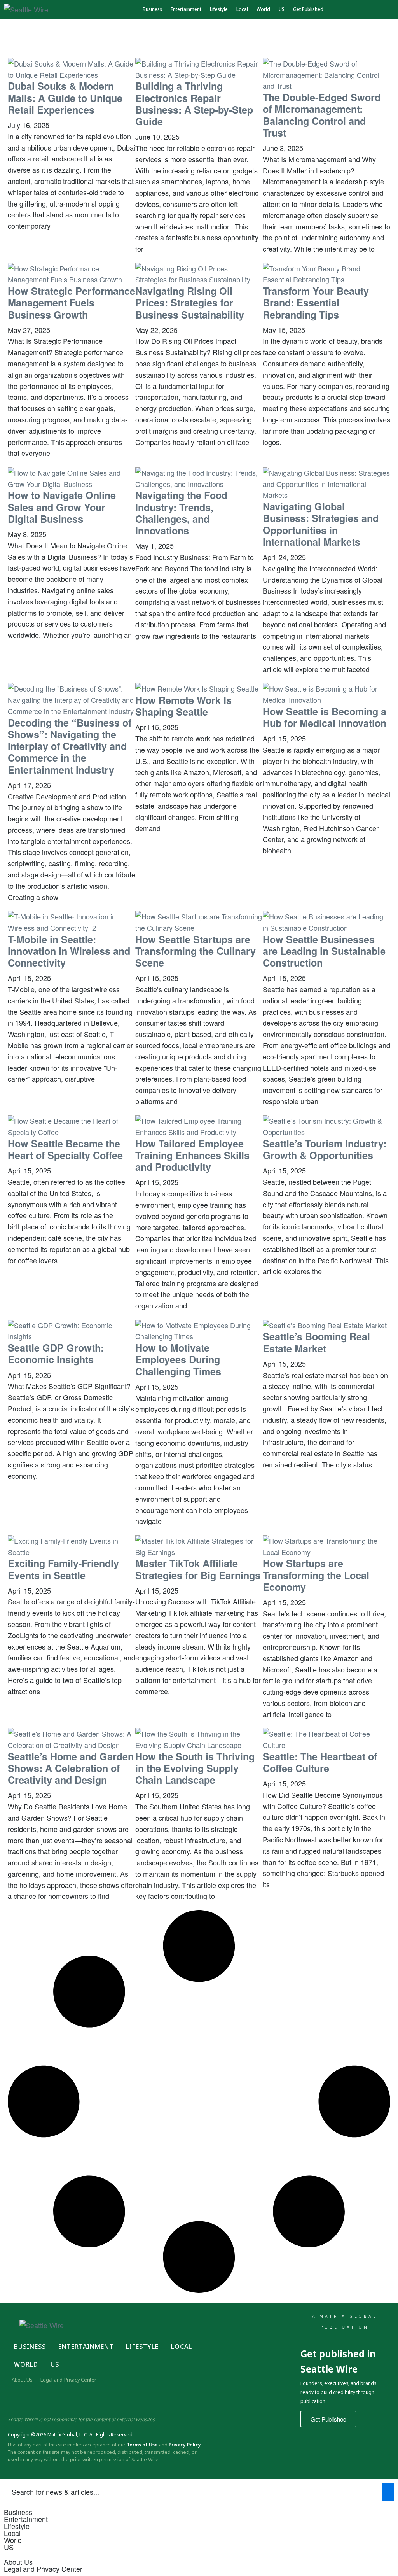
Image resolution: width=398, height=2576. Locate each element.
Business (152, 9)
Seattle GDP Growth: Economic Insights (56, 1354)
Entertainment (186, 9)
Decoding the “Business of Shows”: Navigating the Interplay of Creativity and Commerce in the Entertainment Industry (70, 746)
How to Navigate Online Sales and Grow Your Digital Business (62, 507)
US (282, 9)
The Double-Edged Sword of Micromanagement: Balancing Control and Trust (322, 115)
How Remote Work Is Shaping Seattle (183, 706)
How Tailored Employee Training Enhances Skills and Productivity (192, 1155)
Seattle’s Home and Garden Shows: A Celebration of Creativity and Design (71, 1768)
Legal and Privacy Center (68, 2380)
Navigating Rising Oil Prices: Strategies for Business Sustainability (190, 303)
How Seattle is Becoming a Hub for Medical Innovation (325, 717)
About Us (22, 2380)
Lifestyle (219, 9)
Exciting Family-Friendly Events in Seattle (63, 1569)
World (263, 9)
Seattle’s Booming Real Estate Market (316, 1342)
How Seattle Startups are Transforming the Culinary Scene (196, 951)
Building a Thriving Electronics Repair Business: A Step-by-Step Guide (194, 104)
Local (242, 9)
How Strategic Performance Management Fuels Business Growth (72, 303)
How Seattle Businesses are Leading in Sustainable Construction (324, 951)
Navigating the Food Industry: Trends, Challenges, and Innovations (181, 513)
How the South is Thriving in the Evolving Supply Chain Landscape (195, 1768)
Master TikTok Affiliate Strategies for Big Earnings (198, 1569)
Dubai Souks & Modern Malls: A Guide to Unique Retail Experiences (65, 98)
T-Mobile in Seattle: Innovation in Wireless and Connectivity (69, 951)
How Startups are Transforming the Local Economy (316, 1575)
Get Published (308, 9)
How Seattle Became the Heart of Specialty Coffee (65, 1149)
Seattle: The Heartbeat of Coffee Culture (320, 1762)
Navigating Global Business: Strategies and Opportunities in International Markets (321, 524)
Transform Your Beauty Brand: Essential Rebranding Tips (316, 303)
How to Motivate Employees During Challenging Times (178, 1359)
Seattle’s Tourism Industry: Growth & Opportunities (325, 1149)
